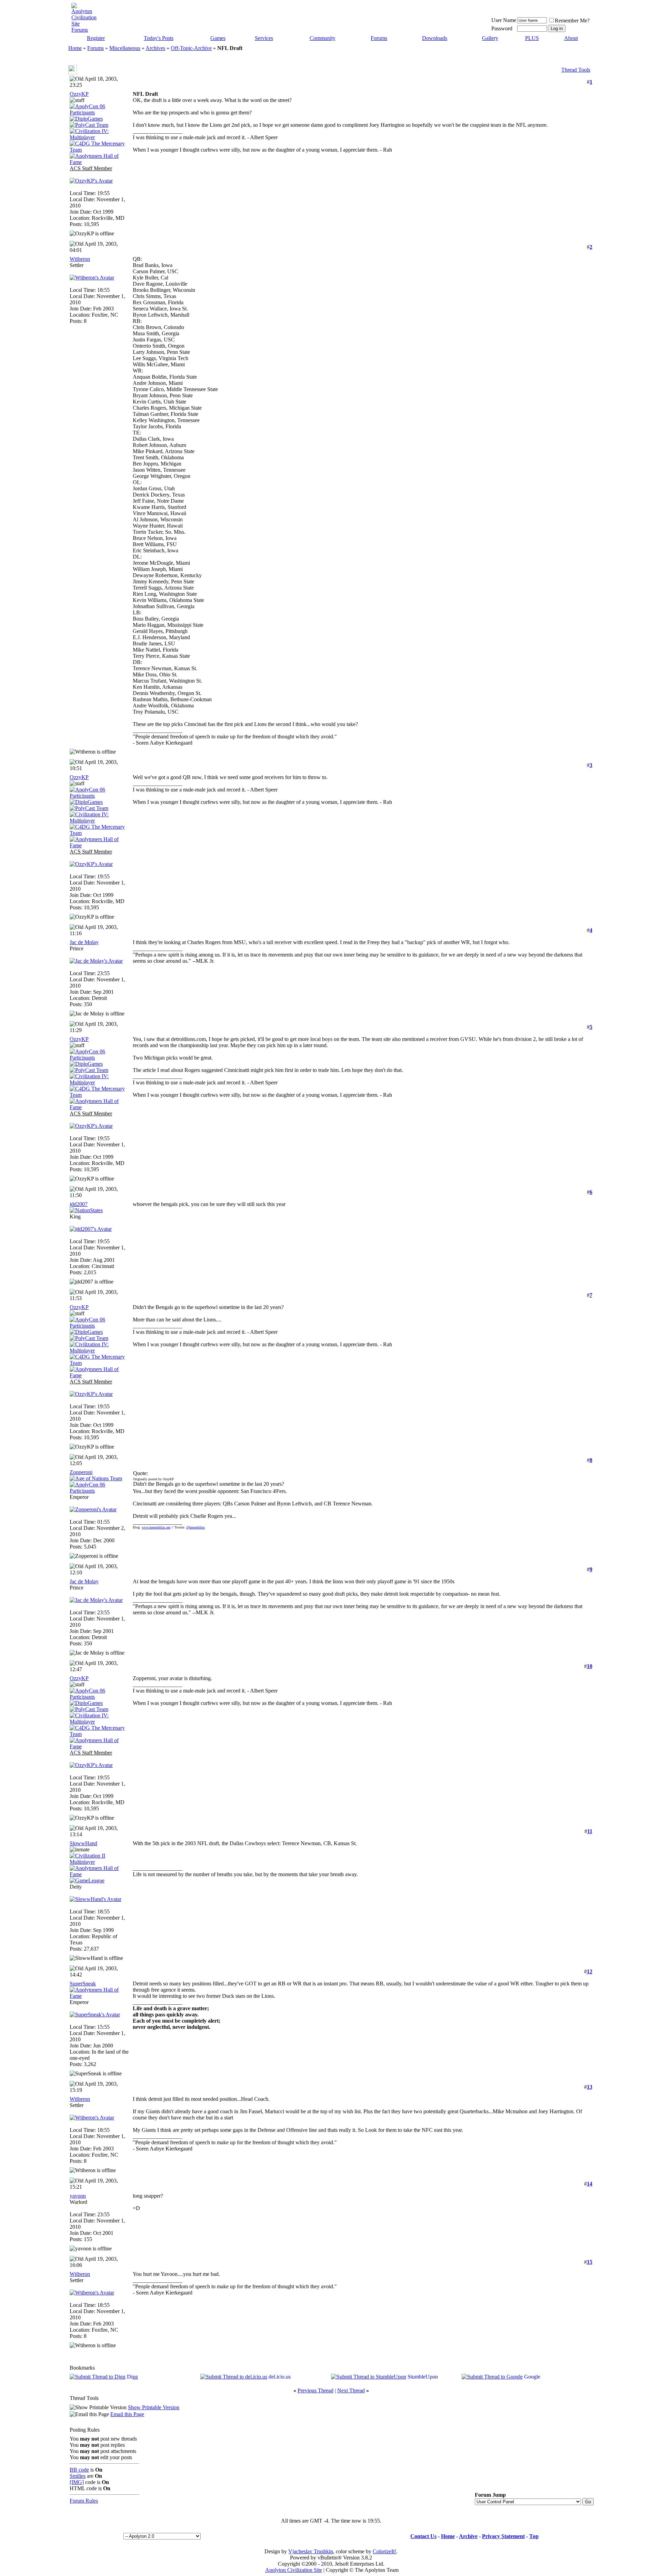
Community (323, 38)
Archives (155, 48)
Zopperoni (81, 1472)
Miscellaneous (125, 48)
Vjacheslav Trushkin (311, 2551)
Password (502, 28)
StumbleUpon (423, 2377)
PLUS (532, 38)
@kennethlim (195, 1527)
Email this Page (127, 2414)
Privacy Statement (503, 2536)
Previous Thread (315, 2390)
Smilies (78, 2476)
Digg (132, 2377)
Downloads (435, 38)
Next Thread (351, 2390)
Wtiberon (80, 259)
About (571, 38)
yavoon (78, 2196)
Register (96, 38)
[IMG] (77, 2482)
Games (218, 38)
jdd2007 (79, 1204)
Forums (379, 38)
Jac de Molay (84, 942)
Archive (468, 2536)
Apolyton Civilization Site (294, 2570)
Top (534, 2536)
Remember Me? (572, 21)
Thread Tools (576, 70)
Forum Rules (84, 2501)
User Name (504, 20)
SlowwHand (83, 1843)
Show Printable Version (154, 2407)
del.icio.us (280, 2377)
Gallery (490, 38)
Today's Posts (159, 38)
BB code (79, 2470)
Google (532, 2377)
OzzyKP (79, 94)
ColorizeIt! (384, 2551)
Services (264, 38)
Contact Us (423, 2536)
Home (75, 48)
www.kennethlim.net (156, 1527)
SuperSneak (83, 1984)
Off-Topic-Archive (191, 48)
